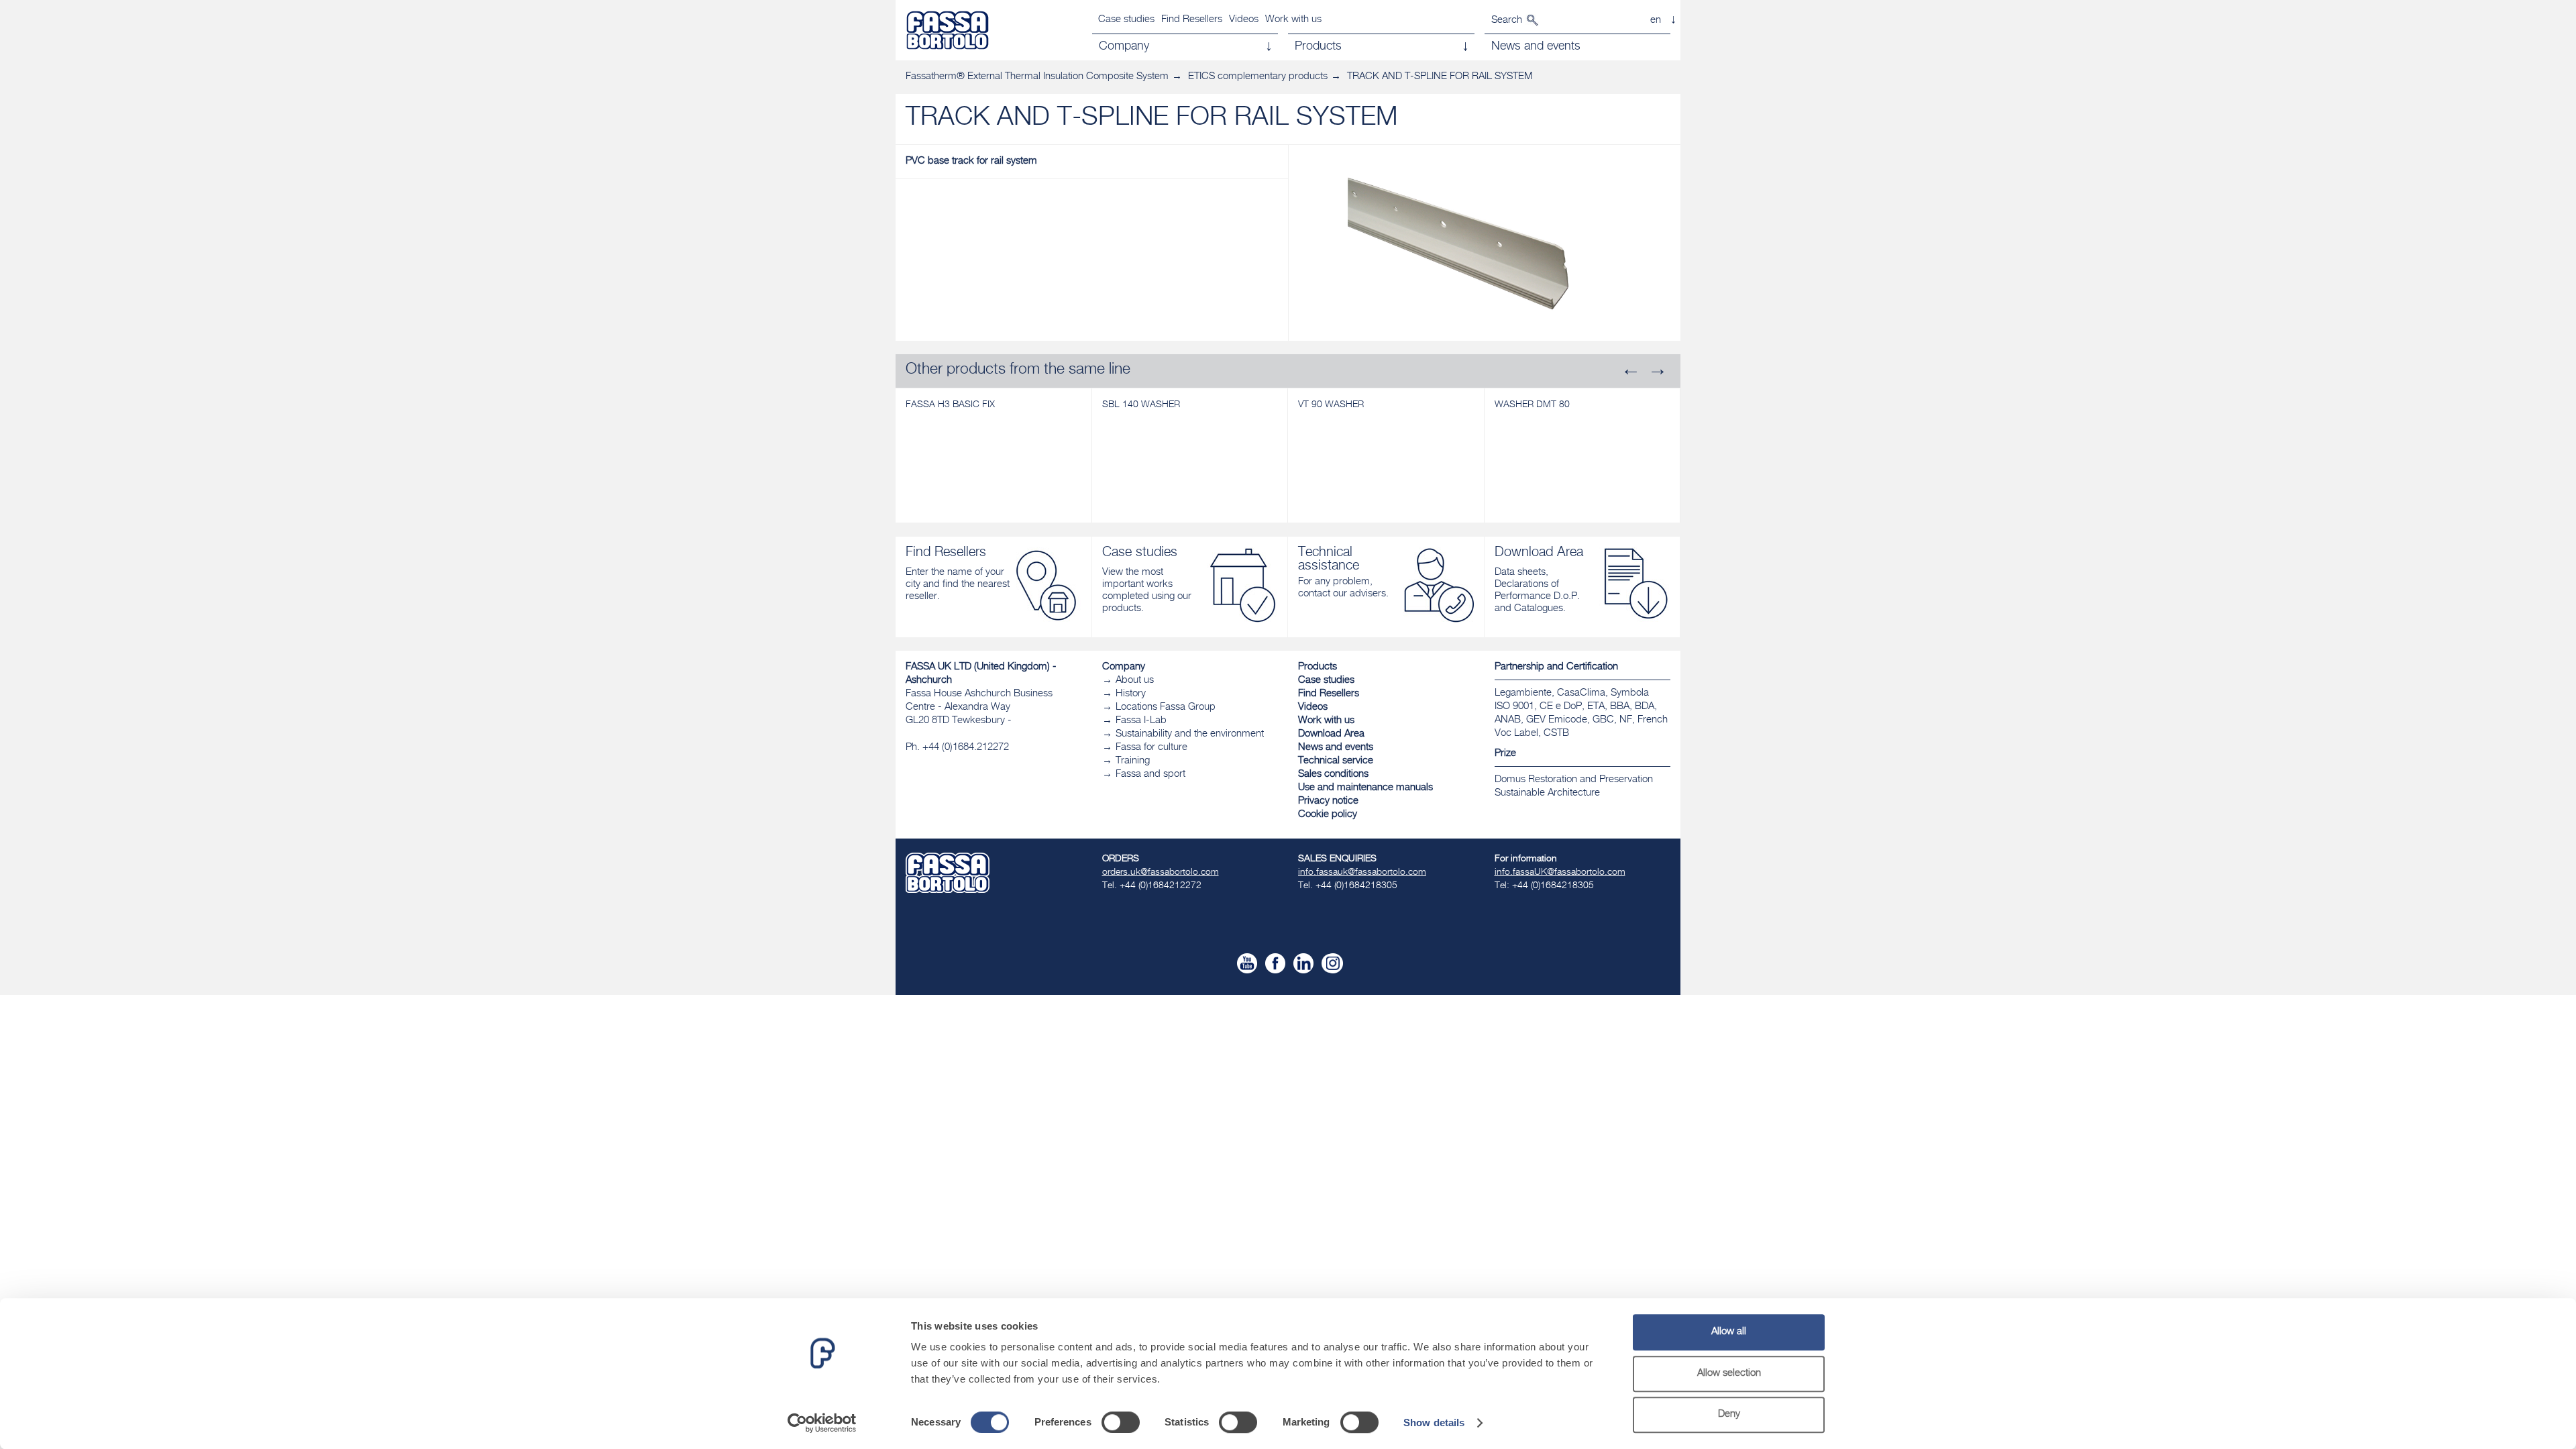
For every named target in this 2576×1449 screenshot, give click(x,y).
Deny (1729, 1414)
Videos (1244, 20)
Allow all (1729, 1332)
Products (1318, 667)
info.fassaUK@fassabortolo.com (1560, 873)
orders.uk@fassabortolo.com (1161, 873)
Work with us (1293, 20)
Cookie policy (1328, 815)
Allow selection (1729, 1374)
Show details (1434, 1423)
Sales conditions (1333, 774)
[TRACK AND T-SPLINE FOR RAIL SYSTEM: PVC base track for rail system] (1485, 250)
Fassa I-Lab (1141, 721)
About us (1135, 681)
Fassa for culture (1151, 748)
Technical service (1336, 761)
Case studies (1126, 20)
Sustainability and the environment (1190, 734)
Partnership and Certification (1556, 667)
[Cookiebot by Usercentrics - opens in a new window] (822, 1423)
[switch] (1121, 1422)
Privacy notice (1328, 801)
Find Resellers (1192, 20)
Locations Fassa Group (1166, 707)
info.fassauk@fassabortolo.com (1362, 873)
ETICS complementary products (1258, 77)
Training (1133, 761)
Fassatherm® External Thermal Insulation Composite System (1037, 77)
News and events (1336, 748)
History (1131, 694)
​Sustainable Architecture (1547, 793)
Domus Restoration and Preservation (1574, 780)
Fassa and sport (1150, 774)
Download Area (1331, 734)
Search (1507, 20)
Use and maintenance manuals (1365, 788)
